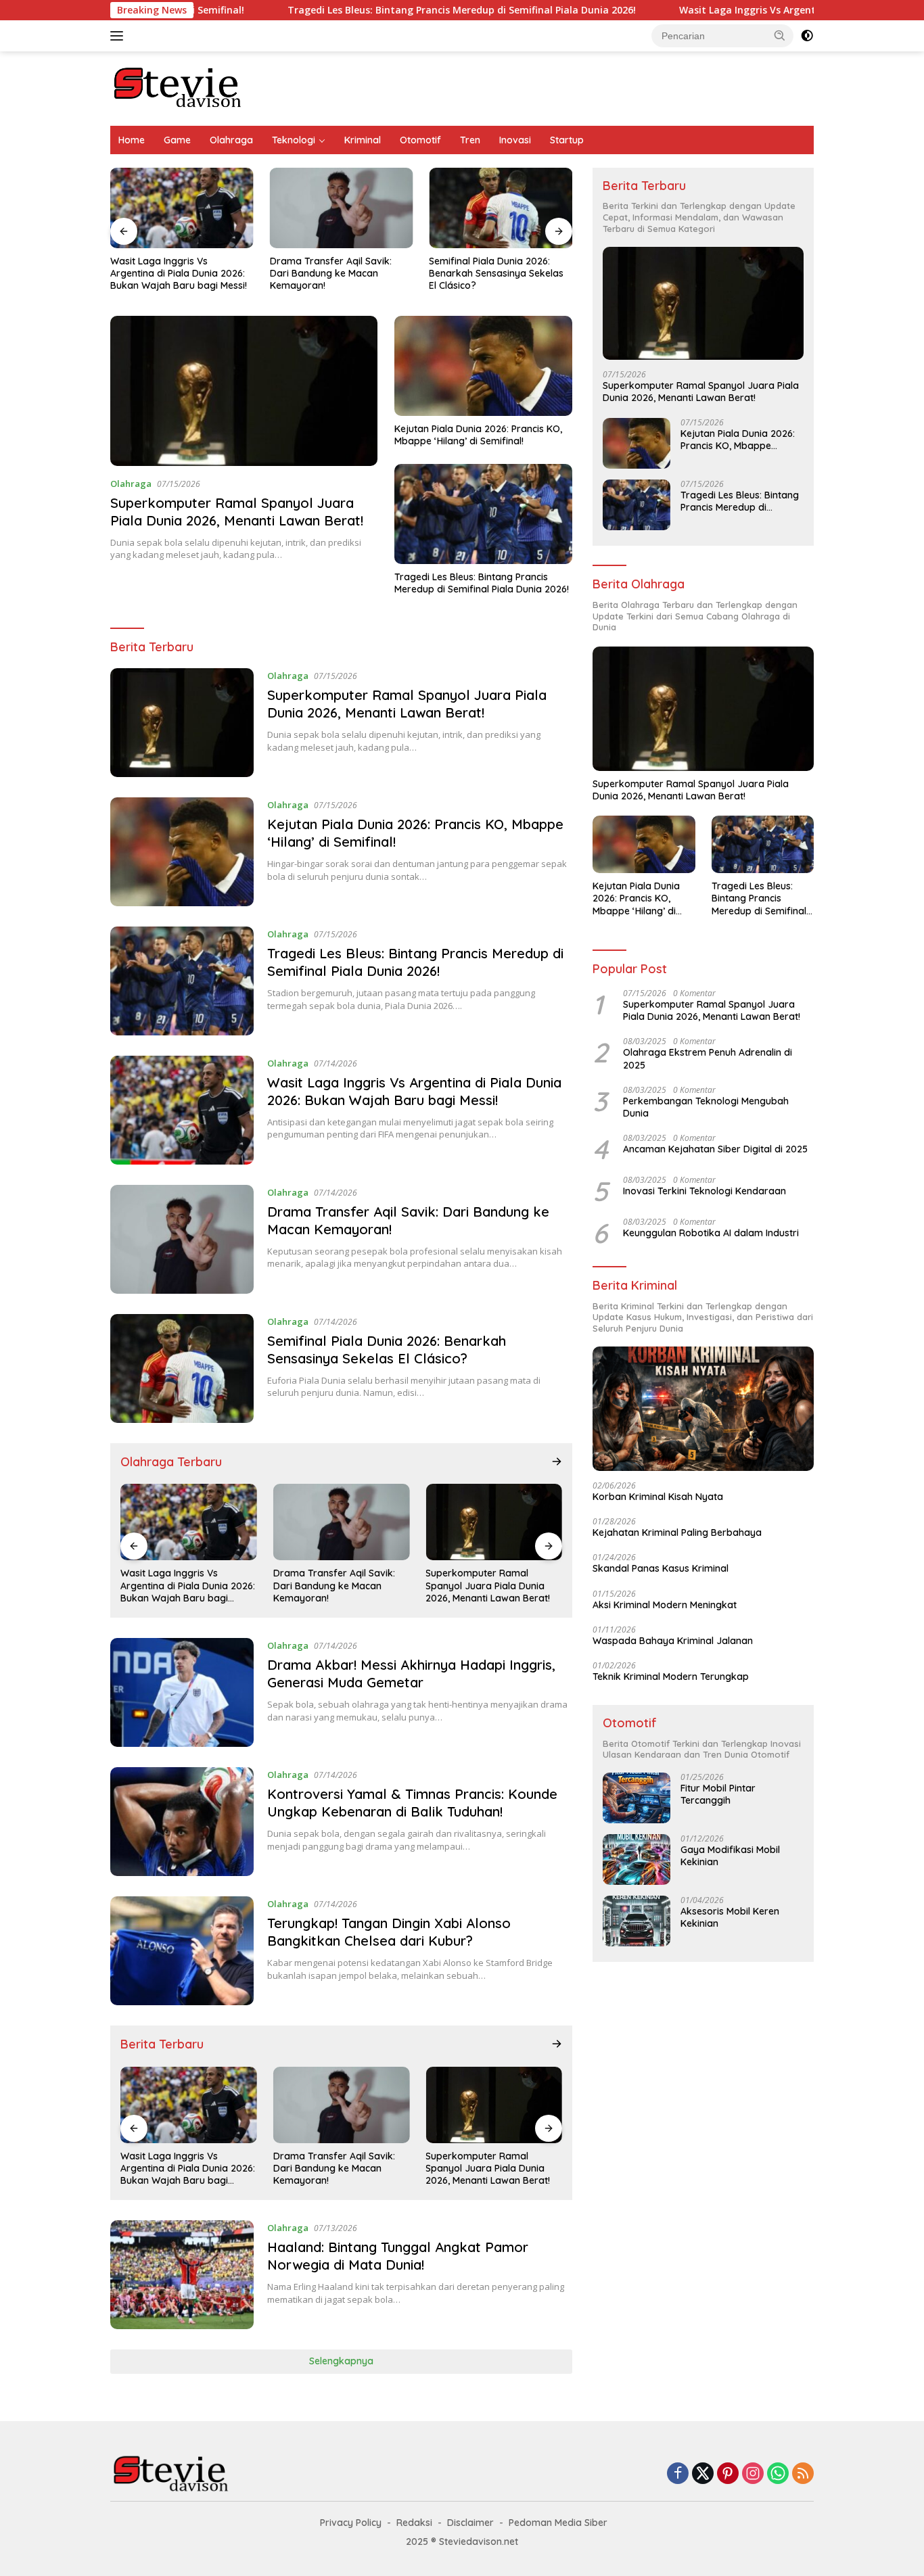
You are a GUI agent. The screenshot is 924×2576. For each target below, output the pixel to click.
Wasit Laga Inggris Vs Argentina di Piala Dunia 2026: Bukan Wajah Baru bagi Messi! (179, 273)
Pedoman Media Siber (558, 2523)
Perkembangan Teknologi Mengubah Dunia (706, 1107)
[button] (780, 35)
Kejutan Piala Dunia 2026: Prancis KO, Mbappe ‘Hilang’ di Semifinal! (478, 435)
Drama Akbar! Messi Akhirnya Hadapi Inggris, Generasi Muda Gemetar (411, 1673)
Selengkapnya (341, 2361)
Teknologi (294, 140)
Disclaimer (470, 2523)
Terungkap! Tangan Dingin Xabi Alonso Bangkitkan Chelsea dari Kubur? (389, 1932)
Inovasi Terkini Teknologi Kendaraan (704, 1191)
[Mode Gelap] (807, 36)
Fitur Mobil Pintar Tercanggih (718, 1794)
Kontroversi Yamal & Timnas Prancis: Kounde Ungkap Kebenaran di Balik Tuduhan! (412, 1803)
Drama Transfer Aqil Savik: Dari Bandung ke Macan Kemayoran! (331, 273)
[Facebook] (678, 2474)
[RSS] (803, 2474)
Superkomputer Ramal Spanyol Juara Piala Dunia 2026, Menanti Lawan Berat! (237, 512)
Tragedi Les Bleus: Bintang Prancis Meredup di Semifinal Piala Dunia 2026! (371, 10)
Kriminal (363, 140)
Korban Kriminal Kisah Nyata (658, 1497)
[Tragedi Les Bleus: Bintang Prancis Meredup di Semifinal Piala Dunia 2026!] (483, 514)
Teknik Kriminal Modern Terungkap (671, 1677)
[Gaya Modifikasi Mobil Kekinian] (637, 1859)
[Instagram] (753, 2474)
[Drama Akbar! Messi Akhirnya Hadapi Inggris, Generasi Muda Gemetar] (182, 1692)
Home (132, 140)
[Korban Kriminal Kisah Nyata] (703, 1409)
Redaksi (414, 2523)
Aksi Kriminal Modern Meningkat (665, 1605)
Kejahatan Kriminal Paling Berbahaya (677, 1532)
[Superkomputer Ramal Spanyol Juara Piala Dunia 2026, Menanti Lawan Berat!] (244, 391)
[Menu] (119, 36)
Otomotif (420, 140)
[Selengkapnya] (557, 1461)
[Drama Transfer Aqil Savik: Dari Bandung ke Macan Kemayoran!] (342, 208)
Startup (567, 140)
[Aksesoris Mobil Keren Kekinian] (637, 1921)
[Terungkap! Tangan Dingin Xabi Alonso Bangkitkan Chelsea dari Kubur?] (182, 1951)
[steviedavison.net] (178, 88)
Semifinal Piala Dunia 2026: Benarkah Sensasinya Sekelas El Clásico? (496, 273)
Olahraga (231, 140)
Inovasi (515, 140)
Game (177, 140)
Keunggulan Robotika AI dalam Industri (711, 1233)
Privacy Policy (351, 2523)
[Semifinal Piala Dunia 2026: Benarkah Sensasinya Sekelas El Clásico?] (501, 208)
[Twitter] (703, 2474)
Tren (470, 140)
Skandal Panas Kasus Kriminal (661, 1568)
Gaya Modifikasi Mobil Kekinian (730, 1856)
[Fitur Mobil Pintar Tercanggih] (637, 1798)
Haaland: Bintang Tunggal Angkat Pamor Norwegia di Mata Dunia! (398, 2256)
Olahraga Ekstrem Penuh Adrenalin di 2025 (708, 1058)
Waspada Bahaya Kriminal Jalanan (673, 1641)
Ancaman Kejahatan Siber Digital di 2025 (715, 1149)
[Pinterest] (728, 2474)
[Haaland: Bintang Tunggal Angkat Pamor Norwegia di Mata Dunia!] (182, 2275)
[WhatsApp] (778, 2474)
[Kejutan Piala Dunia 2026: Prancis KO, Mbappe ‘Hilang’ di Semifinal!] (483, 366)
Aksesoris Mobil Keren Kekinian (730, 1917)
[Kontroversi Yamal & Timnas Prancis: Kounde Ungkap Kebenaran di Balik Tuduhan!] (182, 1822)
